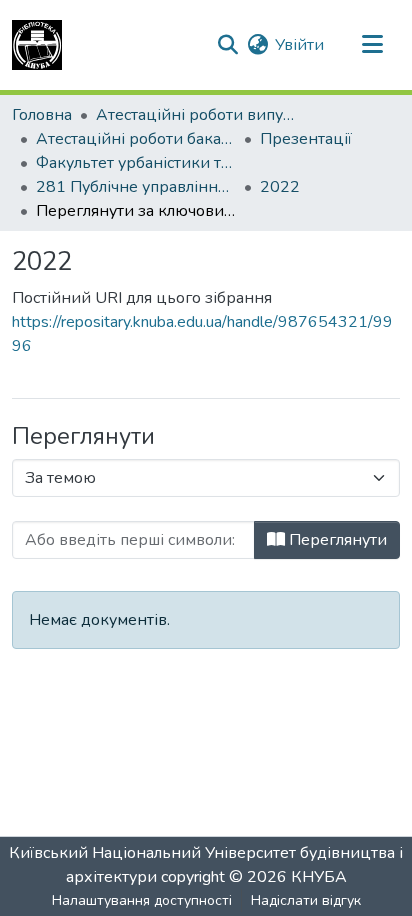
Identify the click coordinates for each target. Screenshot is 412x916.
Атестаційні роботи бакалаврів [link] (136, 139)
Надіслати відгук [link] (306, 900)
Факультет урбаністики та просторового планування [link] (136, 163)
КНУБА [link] (319, 877)
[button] (37, 45)
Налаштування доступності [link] (142, 900)
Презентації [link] (306, 139)
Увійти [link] (299, 45)
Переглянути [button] (336, 540)
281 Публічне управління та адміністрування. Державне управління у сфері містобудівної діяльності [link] (136, 187)
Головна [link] (42, 115)
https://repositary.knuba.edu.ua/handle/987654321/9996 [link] (202, 334)
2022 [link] (280, 187)
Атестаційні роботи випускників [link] (196, 115)
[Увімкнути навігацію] (372, 45)
